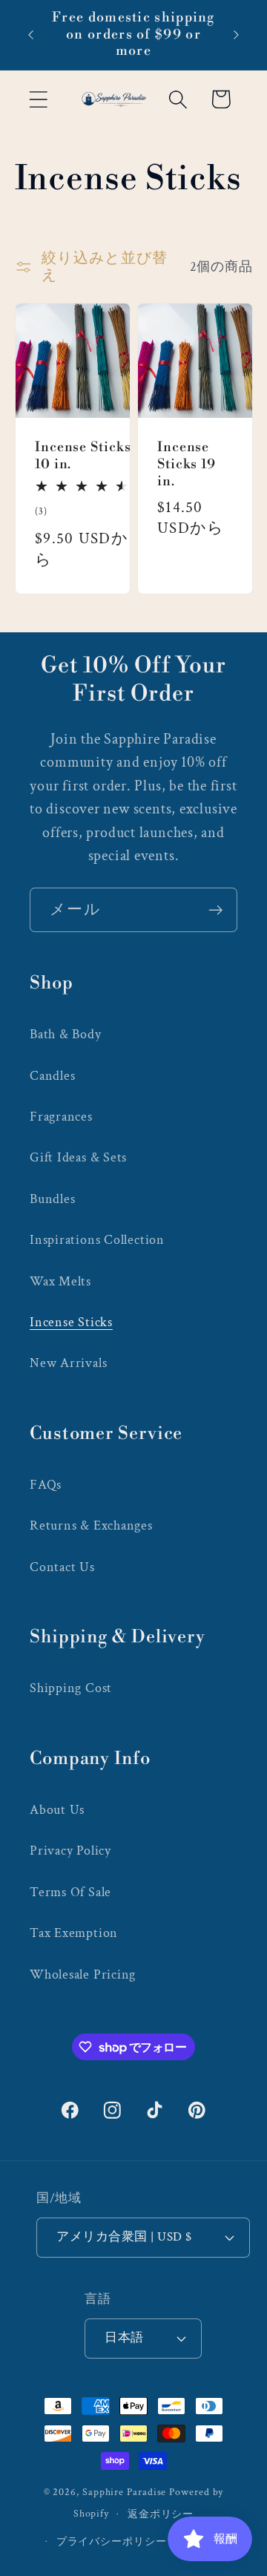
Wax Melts (60, 1281)
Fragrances (61, 1117)
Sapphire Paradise (124, 2492)
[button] (38, 99)
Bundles (52, 1199)
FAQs (46, 1485)
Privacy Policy (70, 1851)
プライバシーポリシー (112, 2541)
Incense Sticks (71, 1322)
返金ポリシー (161, 2514)
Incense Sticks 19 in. (187, 465)
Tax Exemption (74, 1933)
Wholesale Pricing (83, 1974)
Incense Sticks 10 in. (83, 457)
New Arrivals (68, 1363)
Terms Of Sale (70, 1892)
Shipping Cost (71, 1688)
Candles (52, 1076)
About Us (57, 1810)
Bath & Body (66, 1034)
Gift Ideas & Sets (78, 1157)
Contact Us (62, 1567)
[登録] (215, 910)
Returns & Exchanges (91, 1525)
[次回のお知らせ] (237, 35)
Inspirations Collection (97, 1240)
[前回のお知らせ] (31, 35)
